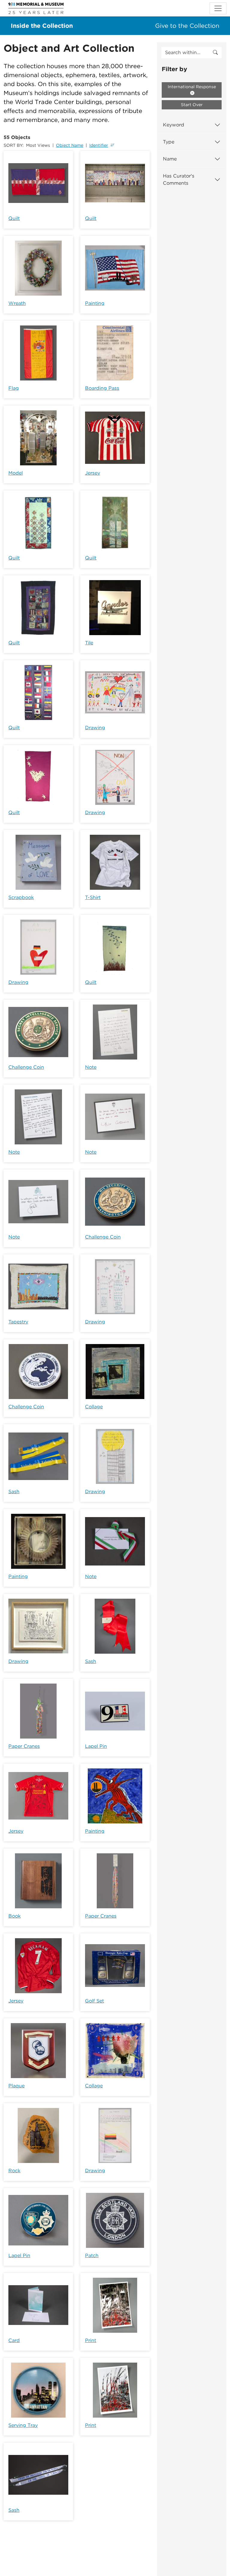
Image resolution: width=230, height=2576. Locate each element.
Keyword (174, 125)
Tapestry (18, 1322)
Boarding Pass (102, 388)
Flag (14, 388)
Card (14, 2340)
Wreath (17, 303)
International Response (192, 87)
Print (91, 2340)
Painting (95, 303)
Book (15, 1916)
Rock (14, 2171)
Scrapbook (21, 897)
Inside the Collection (42, 26)
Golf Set (94, 2001)
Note (91, 1067)
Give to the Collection (187, 26)
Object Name (70, 145)
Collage (94, 1407)
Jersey (93, 473)
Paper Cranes (24, 1746)
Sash (14, 1492)
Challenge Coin (26, 1067)
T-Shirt (93, 897)
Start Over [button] (192, 105)
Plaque (16, 2086)
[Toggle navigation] (218, 8)
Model (16, 473)
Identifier (99, 145)
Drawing (95, 728)
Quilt (14, 218)
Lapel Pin (96, 1746)
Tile (89, 643)
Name (170, 159)
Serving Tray (23, 2425)
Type (169, 142)
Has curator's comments (179, 179)
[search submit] (215, 53)
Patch (92, 2255)
